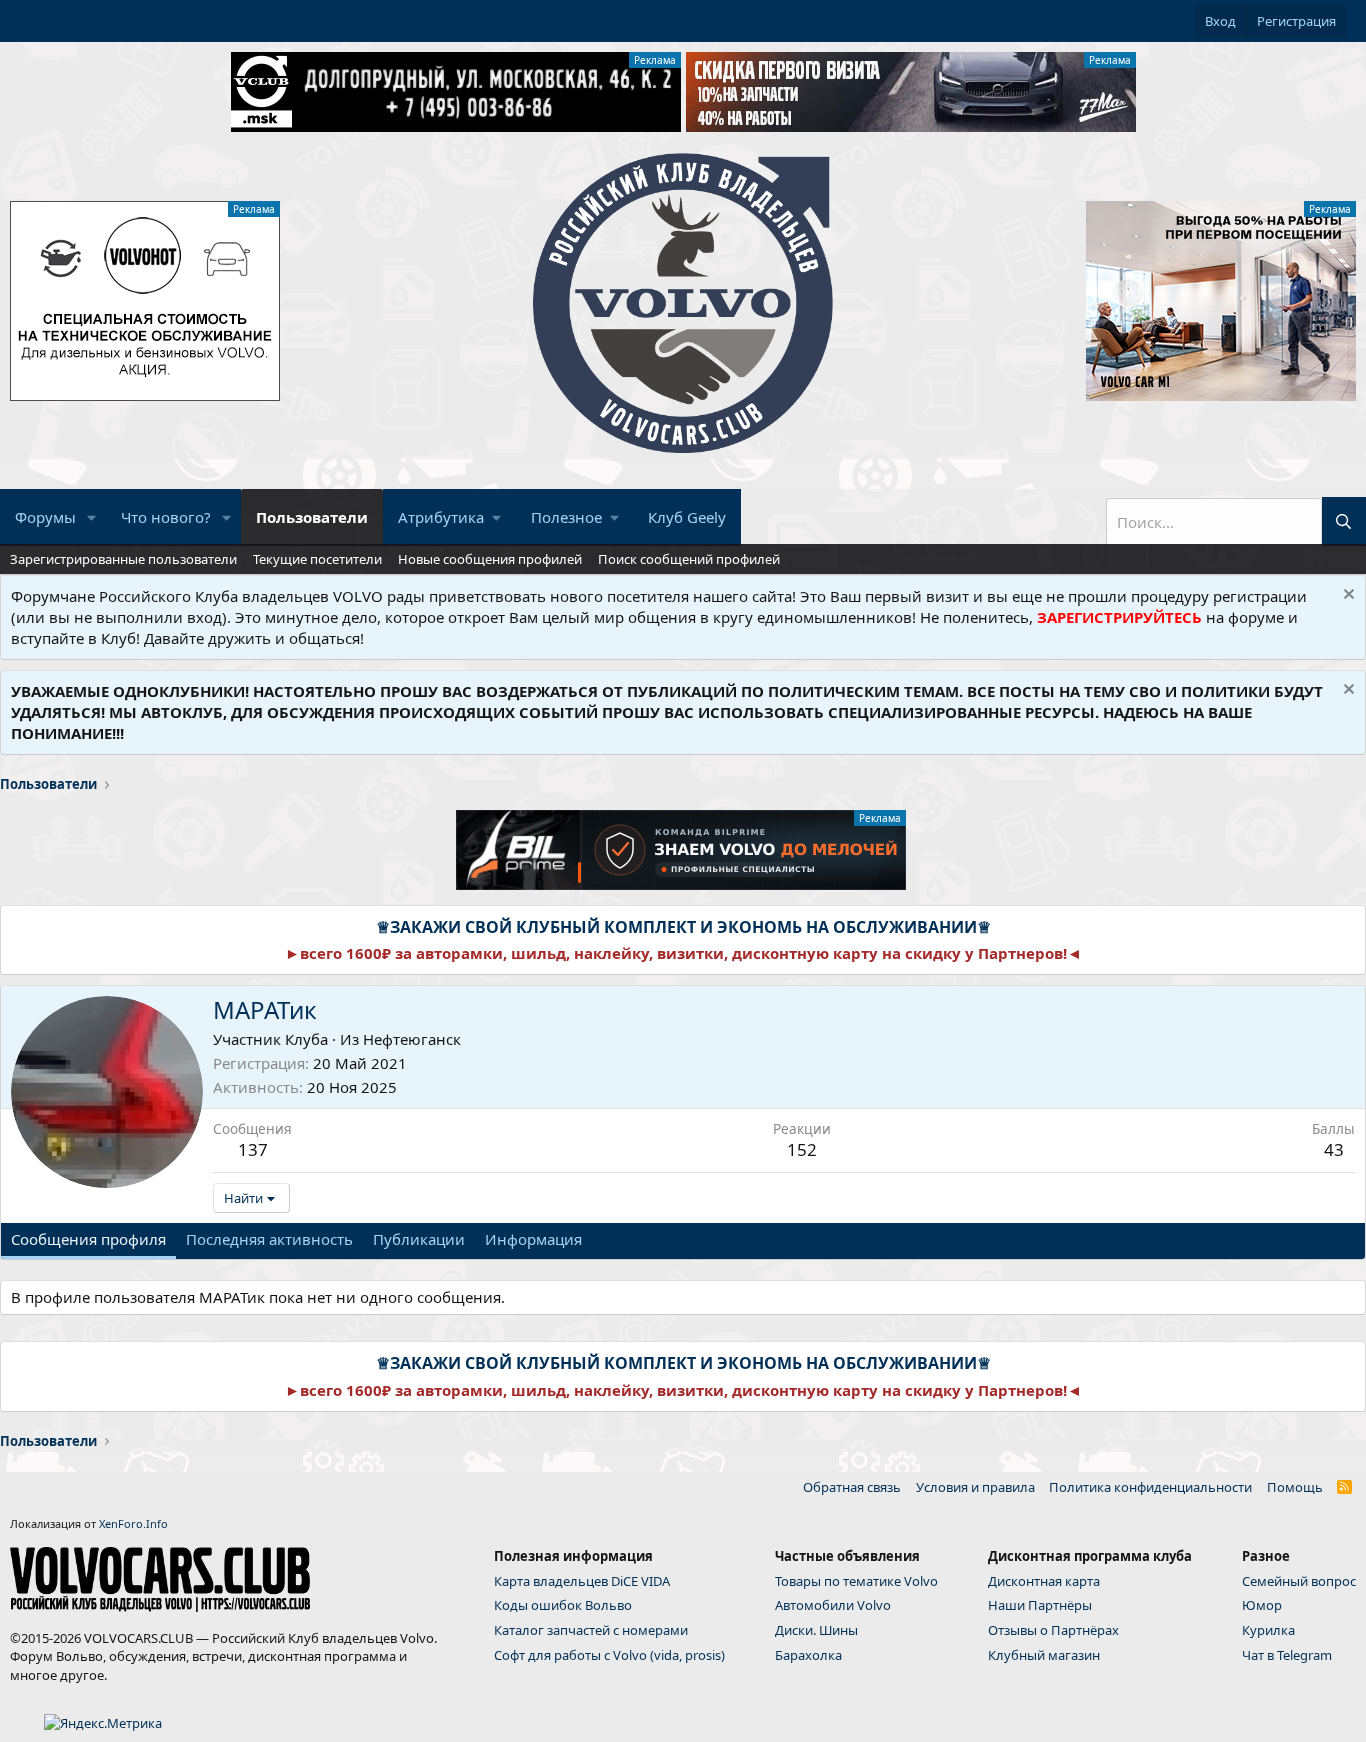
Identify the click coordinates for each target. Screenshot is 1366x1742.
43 (1334, 1149)
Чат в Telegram (1287, 1655)
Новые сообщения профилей (490, 559)
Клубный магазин (1044, 1655)
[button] (92, 517)
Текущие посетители (317, 559)
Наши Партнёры (1040, 1605)
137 (253, 1149)
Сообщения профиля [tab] (88, 1239)
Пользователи (312, 517)
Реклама (655, 60)
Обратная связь (852, 1487)
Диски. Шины (816, 1630)
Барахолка (808, 1655)
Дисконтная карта (1044, 1581)
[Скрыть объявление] (1346, 596)
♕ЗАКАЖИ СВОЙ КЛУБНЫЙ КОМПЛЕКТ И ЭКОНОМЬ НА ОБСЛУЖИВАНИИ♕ (683, 927)
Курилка (1268, 1630)
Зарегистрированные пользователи (123, 559)
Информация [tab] (533, 1239)
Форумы (45, 517)
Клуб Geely (687, 517)
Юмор (1262, 1605)
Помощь (1295, 1487)
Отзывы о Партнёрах (1053, 1630)
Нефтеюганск (412, 1039)
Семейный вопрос (1299, 1581)
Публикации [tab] (419, 1239)
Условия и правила (975, 1487)
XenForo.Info (133, 1523)
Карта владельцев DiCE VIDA (582, 1581)
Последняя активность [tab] (269, 1239)
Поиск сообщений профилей (689, 559)
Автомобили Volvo (833, 1605)
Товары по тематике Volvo (856, 1581)
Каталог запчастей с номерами (591, 1630)
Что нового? (166, 517)
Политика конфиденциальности (1150, 1487)
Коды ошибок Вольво (563, 1605)
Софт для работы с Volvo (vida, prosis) (609, 1655)
